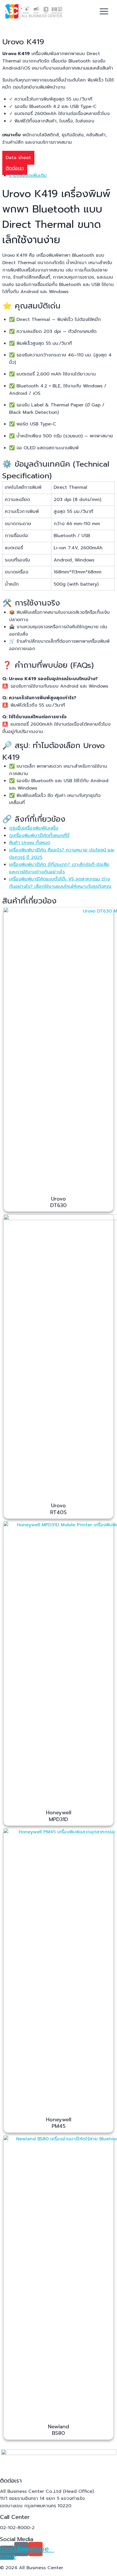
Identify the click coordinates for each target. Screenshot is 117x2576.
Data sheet (18, 158)
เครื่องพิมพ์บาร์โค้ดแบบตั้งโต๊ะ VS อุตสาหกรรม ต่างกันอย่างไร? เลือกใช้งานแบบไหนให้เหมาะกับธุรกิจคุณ (60, 883)
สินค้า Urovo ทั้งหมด (30, 843)
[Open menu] (104, 11)
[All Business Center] (34, 11)
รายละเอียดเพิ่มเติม (28, 176)
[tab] (62, 176)
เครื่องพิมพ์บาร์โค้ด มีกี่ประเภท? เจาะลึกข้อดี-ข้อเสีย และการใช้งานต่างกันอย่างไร (59, 868)
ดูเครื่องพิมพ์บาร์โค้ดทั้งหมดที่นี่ (39, 836)
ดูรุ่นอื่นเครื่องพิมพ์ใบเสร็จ (34, 828)
